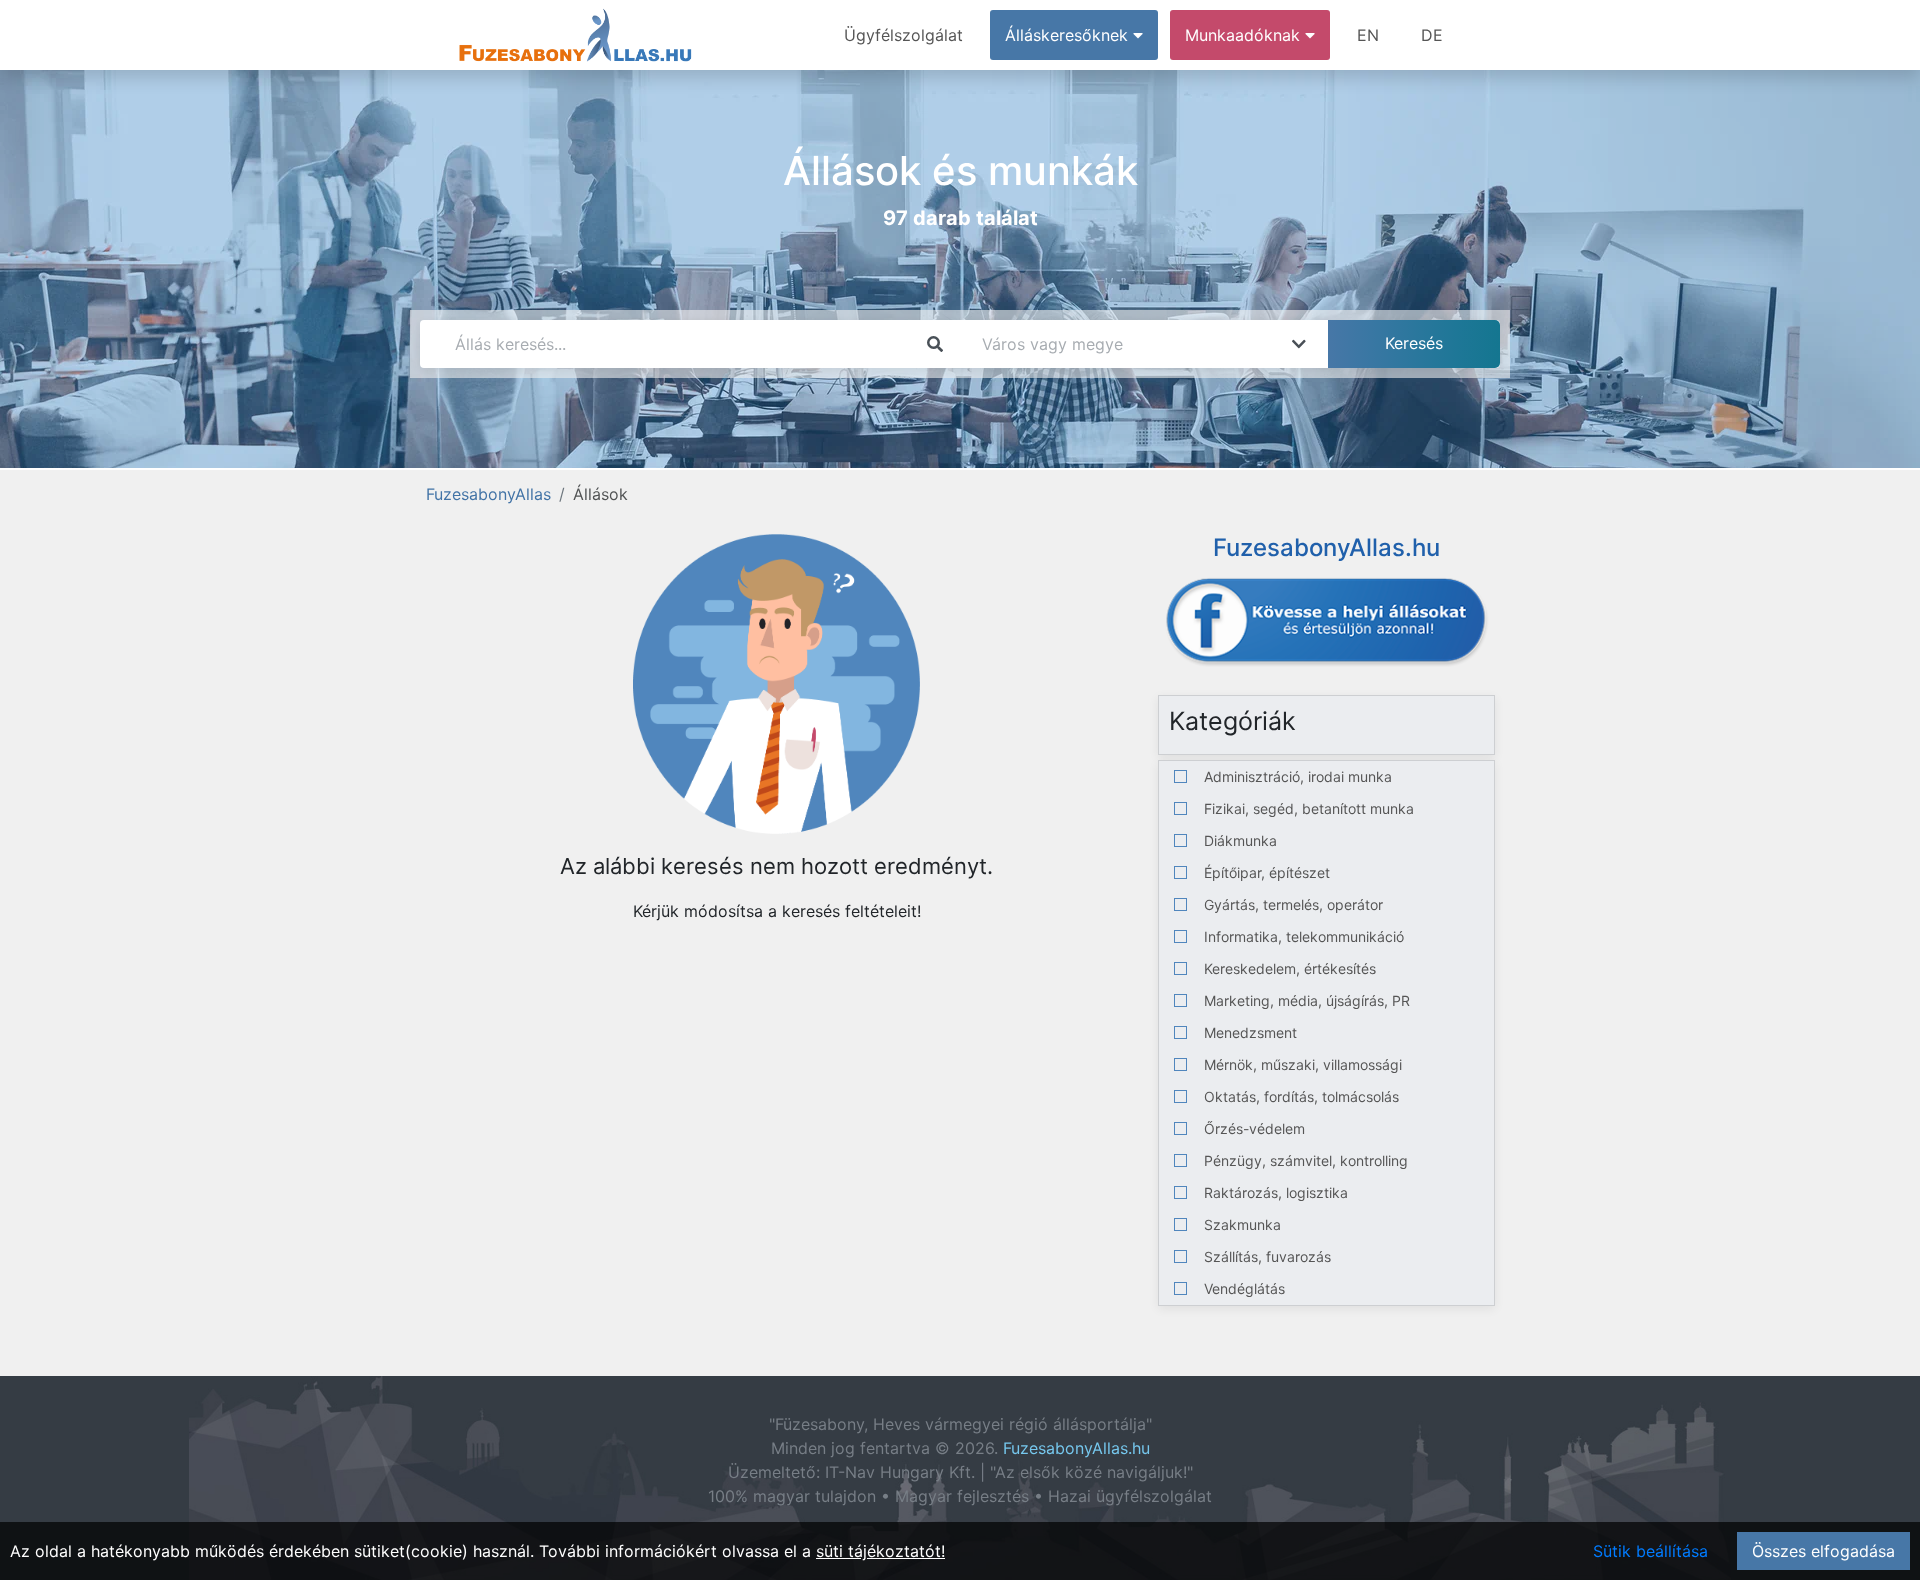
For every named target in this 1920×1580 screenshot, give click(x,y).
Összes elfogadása (1823, 1551)
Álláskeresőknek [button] (1069, 35)
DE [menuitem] (1432, 35)
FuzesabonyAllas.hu (1076, 1448)
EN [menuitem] (1368, 35)
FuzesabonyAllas (488, 494)
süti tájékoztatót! (880, 1551)
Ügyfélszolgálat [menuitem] (903, 35)
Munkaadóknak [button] (1245, 35)
